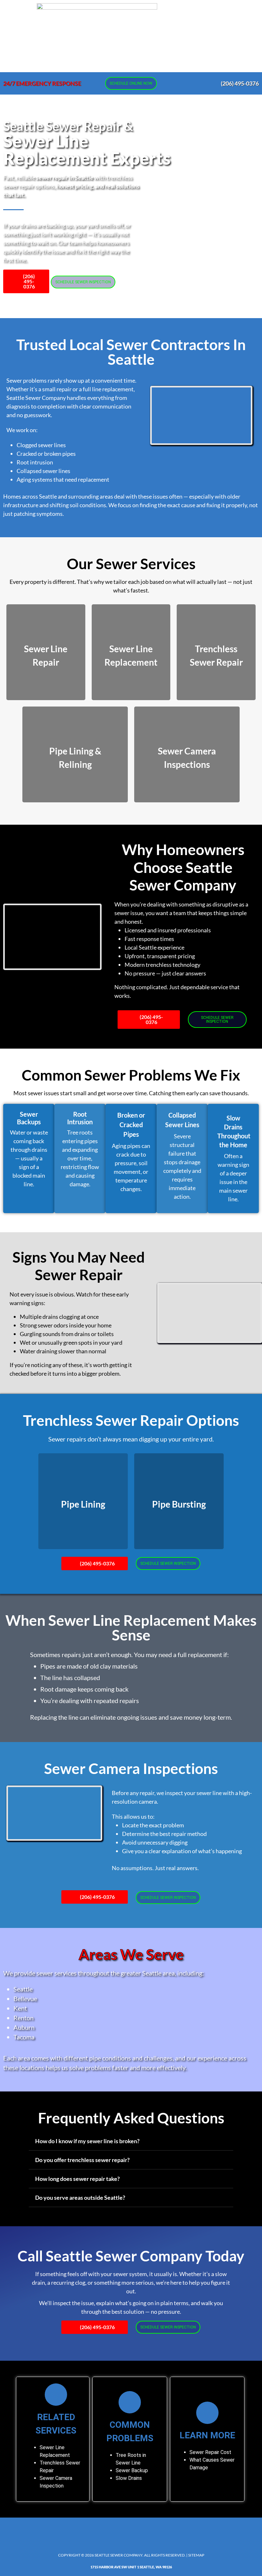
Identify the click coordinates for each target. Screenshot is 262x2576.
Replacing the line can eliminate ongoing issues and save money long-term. (131, 1717)
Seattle (23, 1989)
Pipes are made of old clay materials (89, 1666)
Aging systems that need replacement (63, 479)
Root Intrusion (80, 1118)
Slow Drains (129, 2478)
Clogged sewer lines (41, 445)
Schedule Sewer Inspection (83, 282)
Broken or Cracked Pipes (131, 1125)
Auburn (24, 2027)
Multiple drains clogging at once (59, 1317)
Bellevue (25, 1999)
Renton (23, 2018)
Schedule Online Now (131, 83)
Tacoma (24, 2037)
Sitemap (196, 2555)
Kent (20, 2008)
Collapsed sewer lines (43, 471)
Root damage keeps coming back (84, 1689)
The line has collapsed (70, 1678)
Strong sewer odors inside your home (66, 1325)
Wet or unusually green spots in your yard (71, 1342)
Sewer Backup (132, 2470)
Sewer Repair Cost (210, 2452)
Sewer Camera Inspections (131, 1768)
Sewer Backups (29, 1118)
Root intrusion (35, 462)
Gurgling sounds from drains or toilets (67, 1334)
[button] (170, 36)
